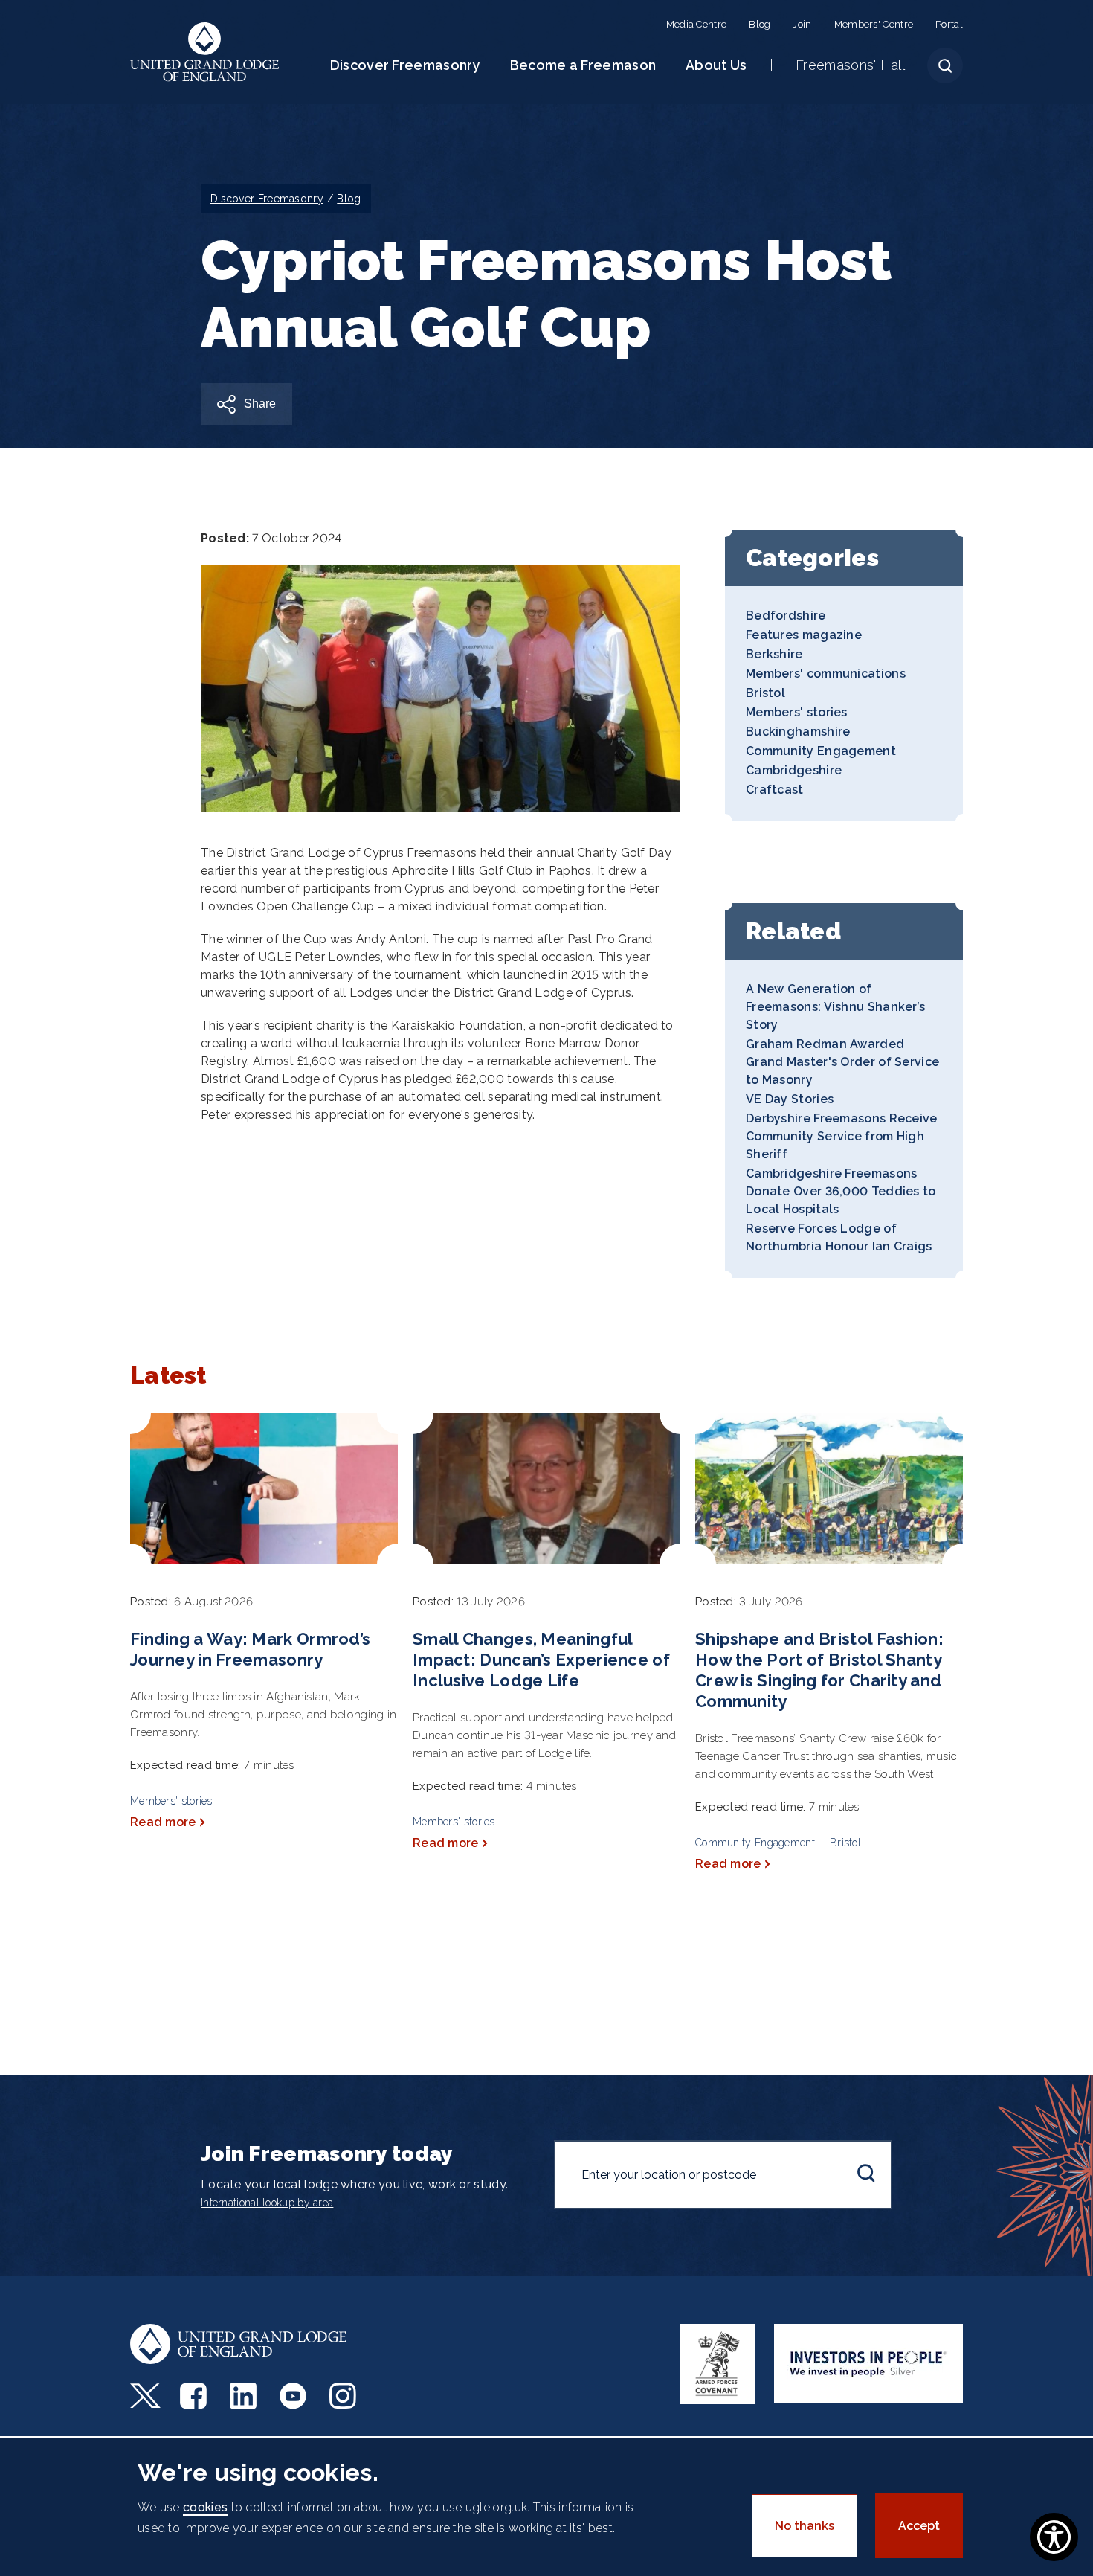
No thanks (805, 2526)
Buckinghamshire (798, 732)
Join (802, 24)
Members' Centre (874, 24)
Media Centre (697, 24)
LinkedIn (245, 2396)
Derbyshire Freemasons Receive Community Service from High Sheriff (842, 1136)
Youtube (295, 2396)
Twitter (145, 2396)
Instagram (345, 2396)
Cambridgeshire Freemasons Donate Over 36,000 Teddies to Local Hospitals (841, 1191)
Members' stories (797, 712)
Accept (919, 2526)
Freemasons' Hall (850, 65)
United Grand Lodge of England (205, 52)
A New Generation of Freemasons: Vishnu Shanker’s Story (835, 1007)
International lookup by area (267, 2203)
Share (260, 404)
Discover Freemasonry (405, 65)
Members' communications (826, 674)
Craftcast (775, 790)
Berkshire (774, 654)
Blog (760, 24)
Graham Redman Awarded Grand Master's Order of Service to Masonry (842, 1062)
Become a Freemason (583, 65)
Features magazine (804, 635)
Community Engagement (821, 751)
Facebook (195, 2396)
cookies (205, 2507)
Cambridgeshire (794, 770)
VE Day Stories (790, 1099)
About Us (716, 65)
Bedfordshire (786, 616)
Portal (949, 24)
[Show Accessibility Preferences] (1054, 2537)
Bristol (765, 693)
